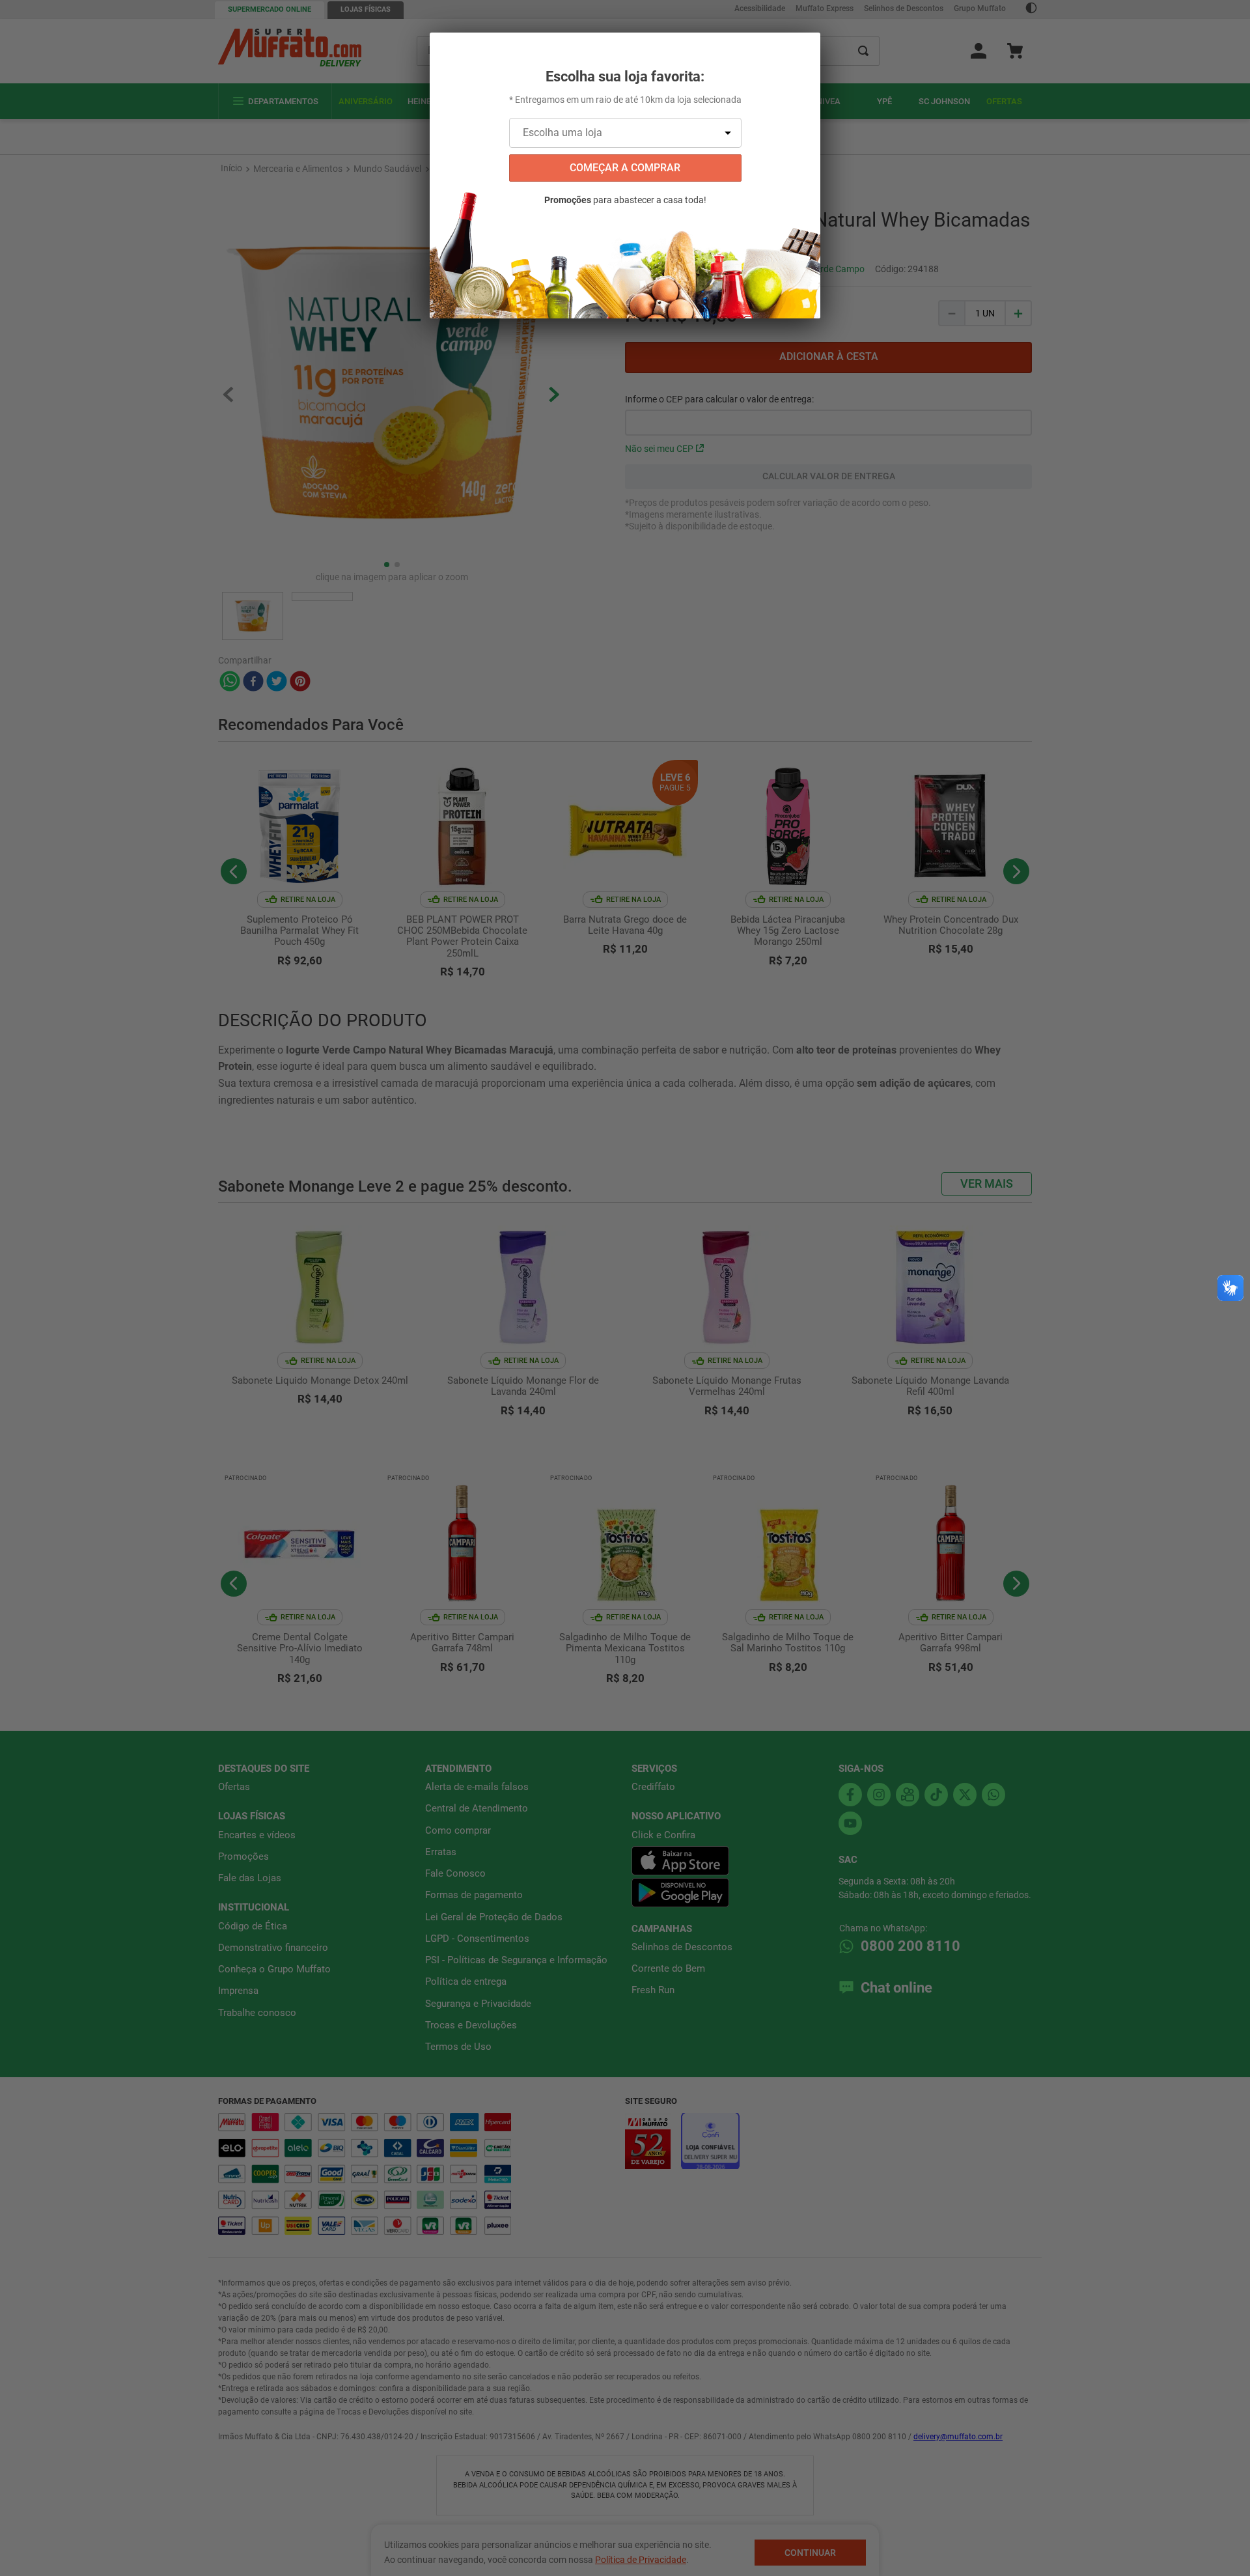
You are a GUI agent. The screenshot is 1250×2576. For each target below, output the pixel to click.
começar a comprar (625, 168)
